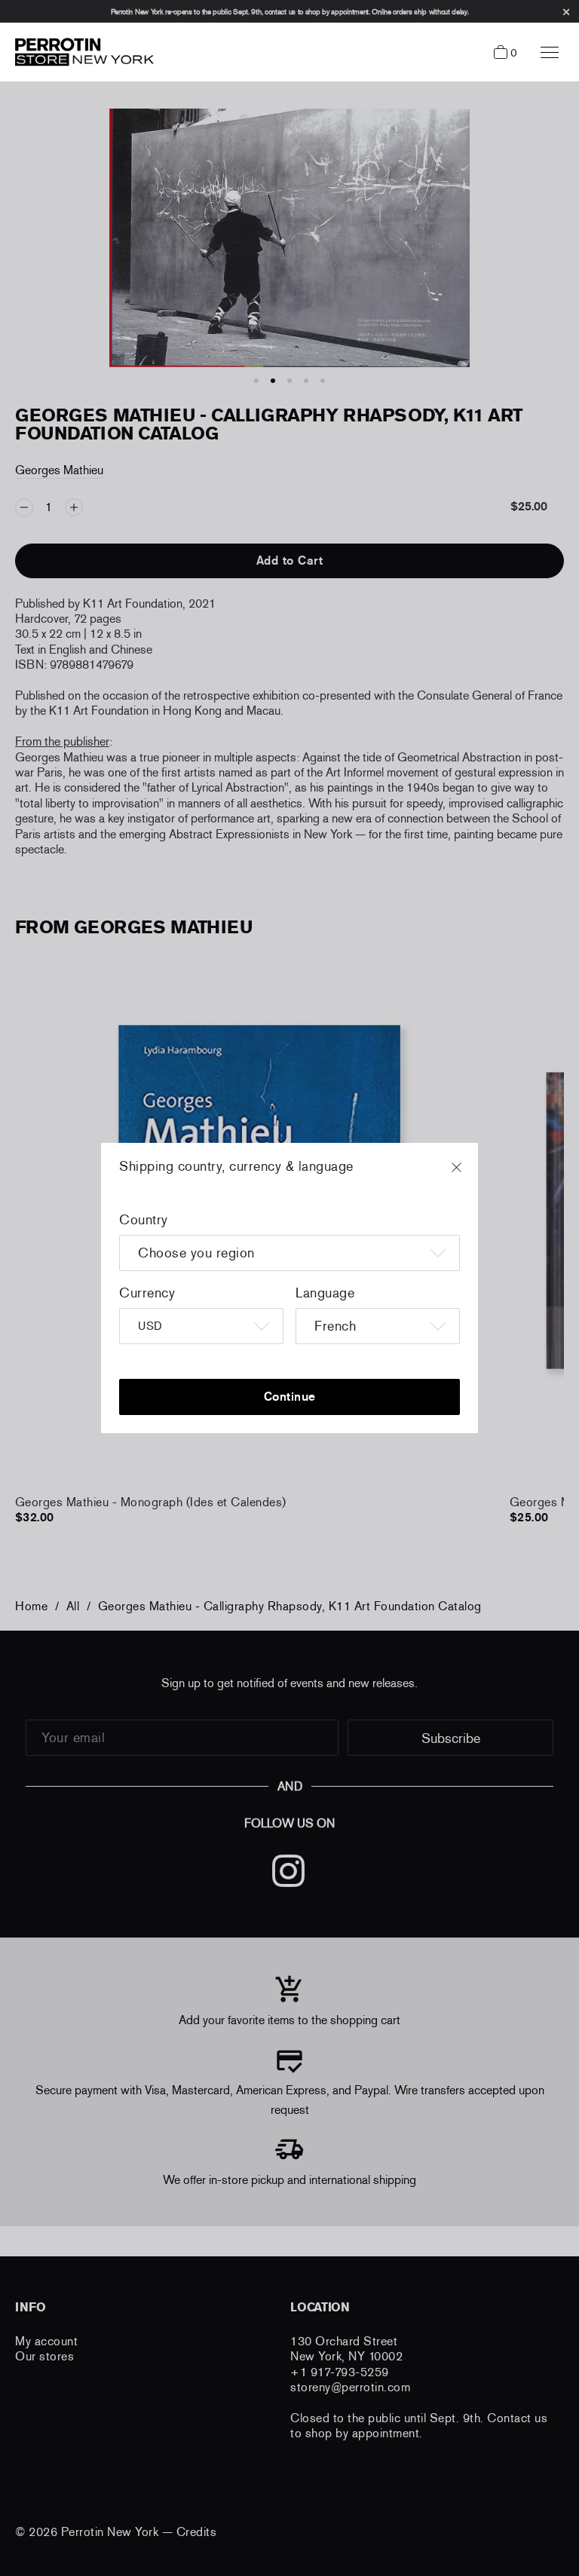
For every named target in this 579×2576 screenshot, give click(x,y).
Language (325, 1293)
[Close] (470, 1175)
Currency (147, 1293)
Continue (290, 1397)
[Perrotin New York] (81, 52)
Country (144, 1220)
